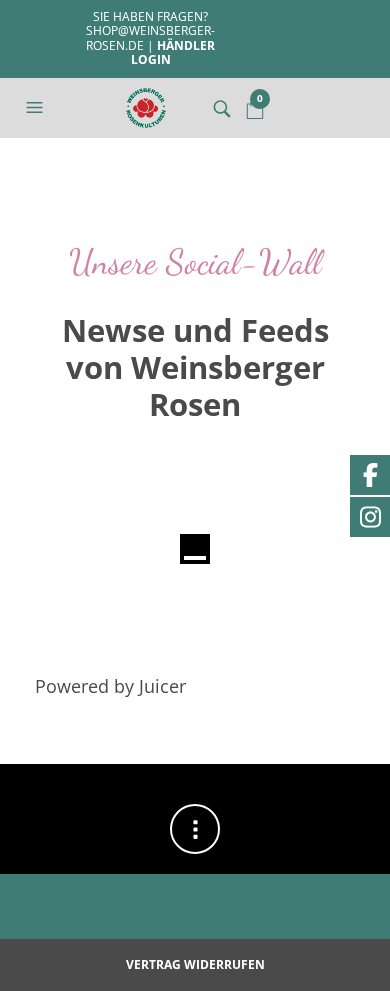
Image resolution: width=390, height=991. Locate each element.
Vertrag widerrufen (195, 964)
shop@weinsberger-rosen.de (150, 37)
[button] (37, 108)
